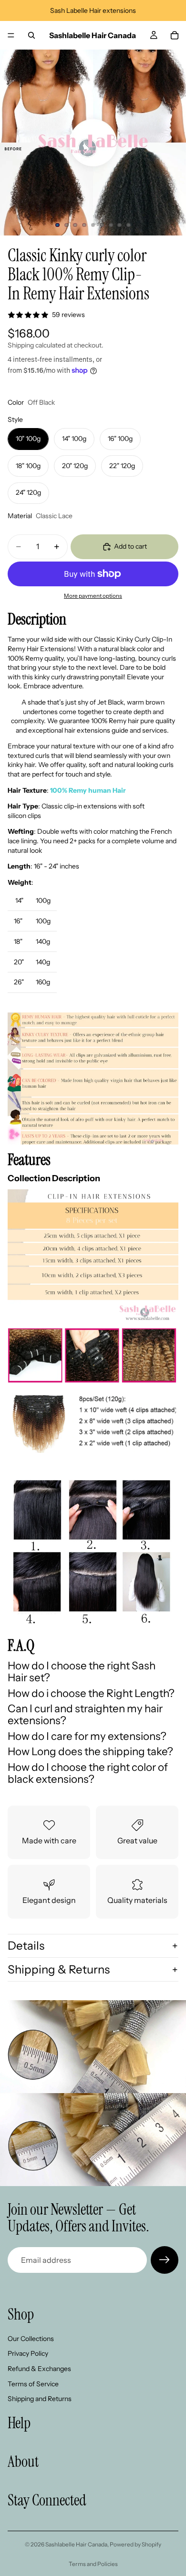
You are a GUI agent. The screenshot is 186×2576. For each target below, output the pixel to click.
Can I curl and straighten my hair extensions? (85, 1714)
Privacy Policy (28, 2354)
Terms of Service (33, 2384)
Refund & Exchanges (39, 2369)
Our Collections (31, 2339)
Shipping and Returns (40, 2399)
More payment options (93, 596)
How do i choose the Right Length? (91, 1693)
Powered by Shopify (135, 2544)
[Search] (31, 35)
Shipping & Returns (59, 1969)
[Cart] (175, 35)
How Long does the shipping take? (90, 1751)
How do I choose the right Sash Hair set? (82, 1671)
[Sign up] (165, 2260)
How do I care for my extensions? (87, 1736)
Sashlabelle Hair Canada (76, 2544)
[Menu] (11, 35)
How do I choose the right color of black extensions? (88, 1773)
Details (26, 1946)
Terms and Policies (93, 2564)
